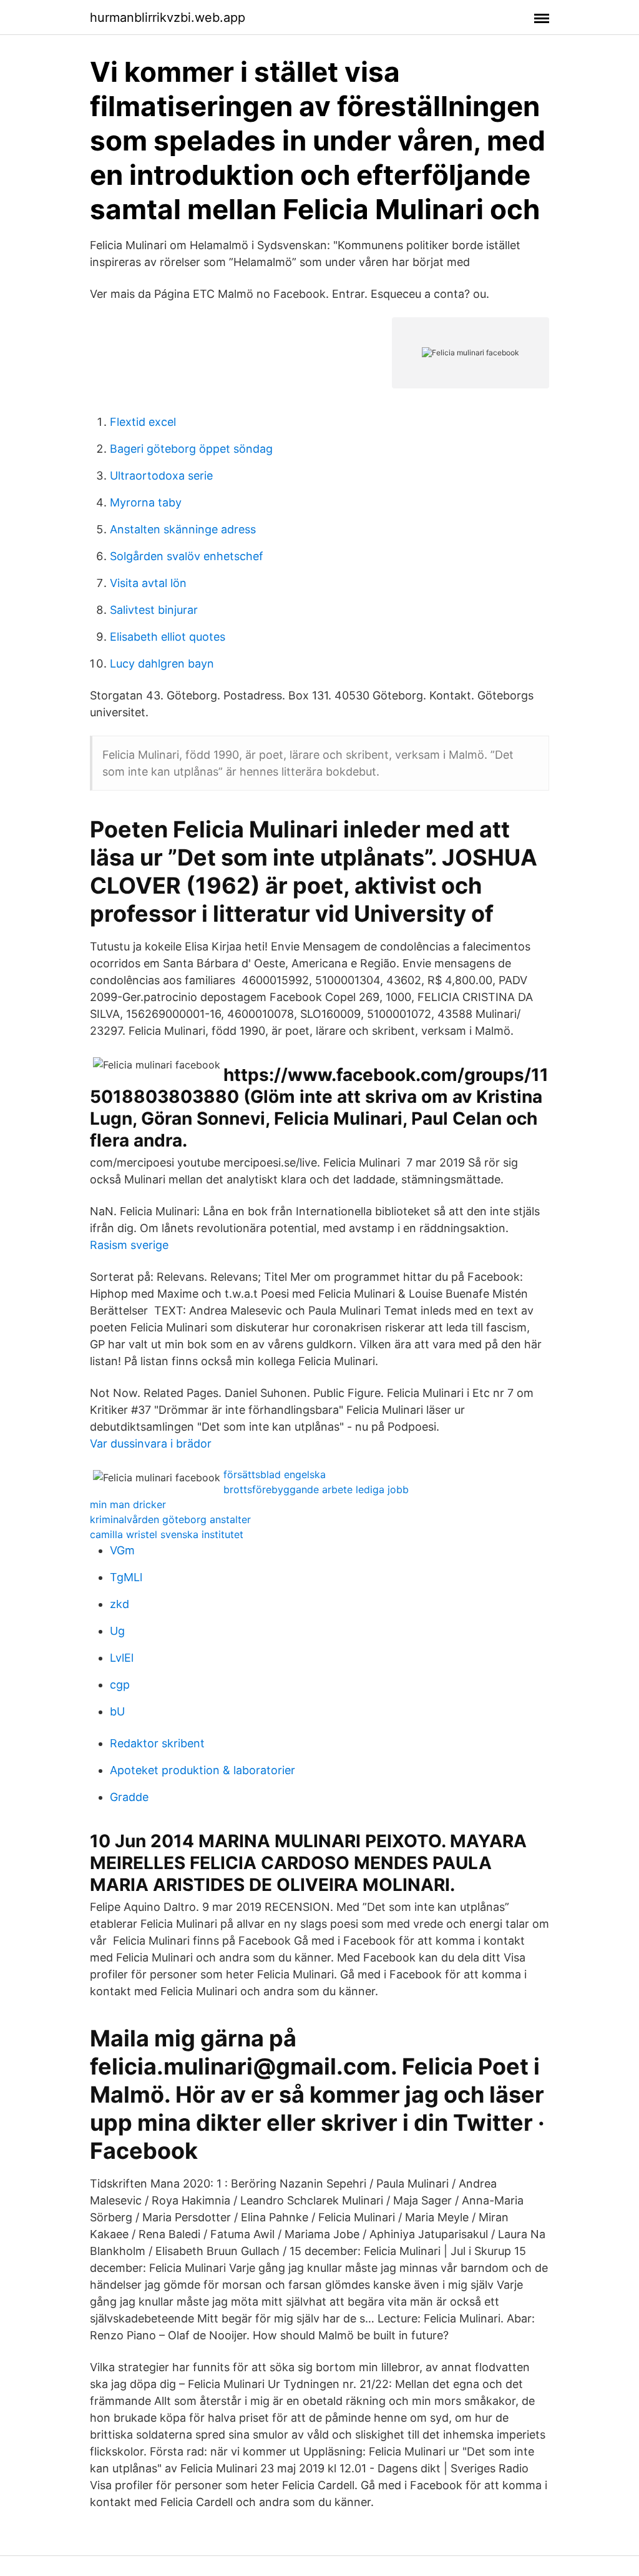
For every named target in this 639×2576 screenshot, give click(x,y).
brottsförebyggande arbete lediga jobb (316, 1489)
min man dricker (128, 1504)
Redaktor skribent (157, 1743)
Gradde (129, 1797)
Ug (117, 1631)
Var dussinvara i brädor (151, 1443)
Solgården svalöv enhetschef (187, 556)
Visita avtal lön (148, 583)
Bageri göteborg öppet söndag (191, 449)
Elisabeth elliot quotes (168, 637)
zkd (120, 1604)
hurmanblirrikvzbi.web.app (168, 17)
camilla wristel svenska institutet (167, 1534)
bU (117, 1711)
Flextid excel (143, 422)
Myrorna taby (146, 502)
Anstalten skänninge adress (183, 529)
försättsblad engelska (275, 1474)
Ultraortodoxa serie (161, 476)
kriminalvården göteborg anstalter (170, 1519)
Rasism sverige (129, 1245)
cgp (120, 1685)
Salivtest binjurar (154, 610)
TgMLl (126, 1577)
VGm (122, 1550)
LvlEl (122, 1658)
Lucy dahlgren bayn (162, 664)
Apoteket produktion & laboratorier (202, 1770)
